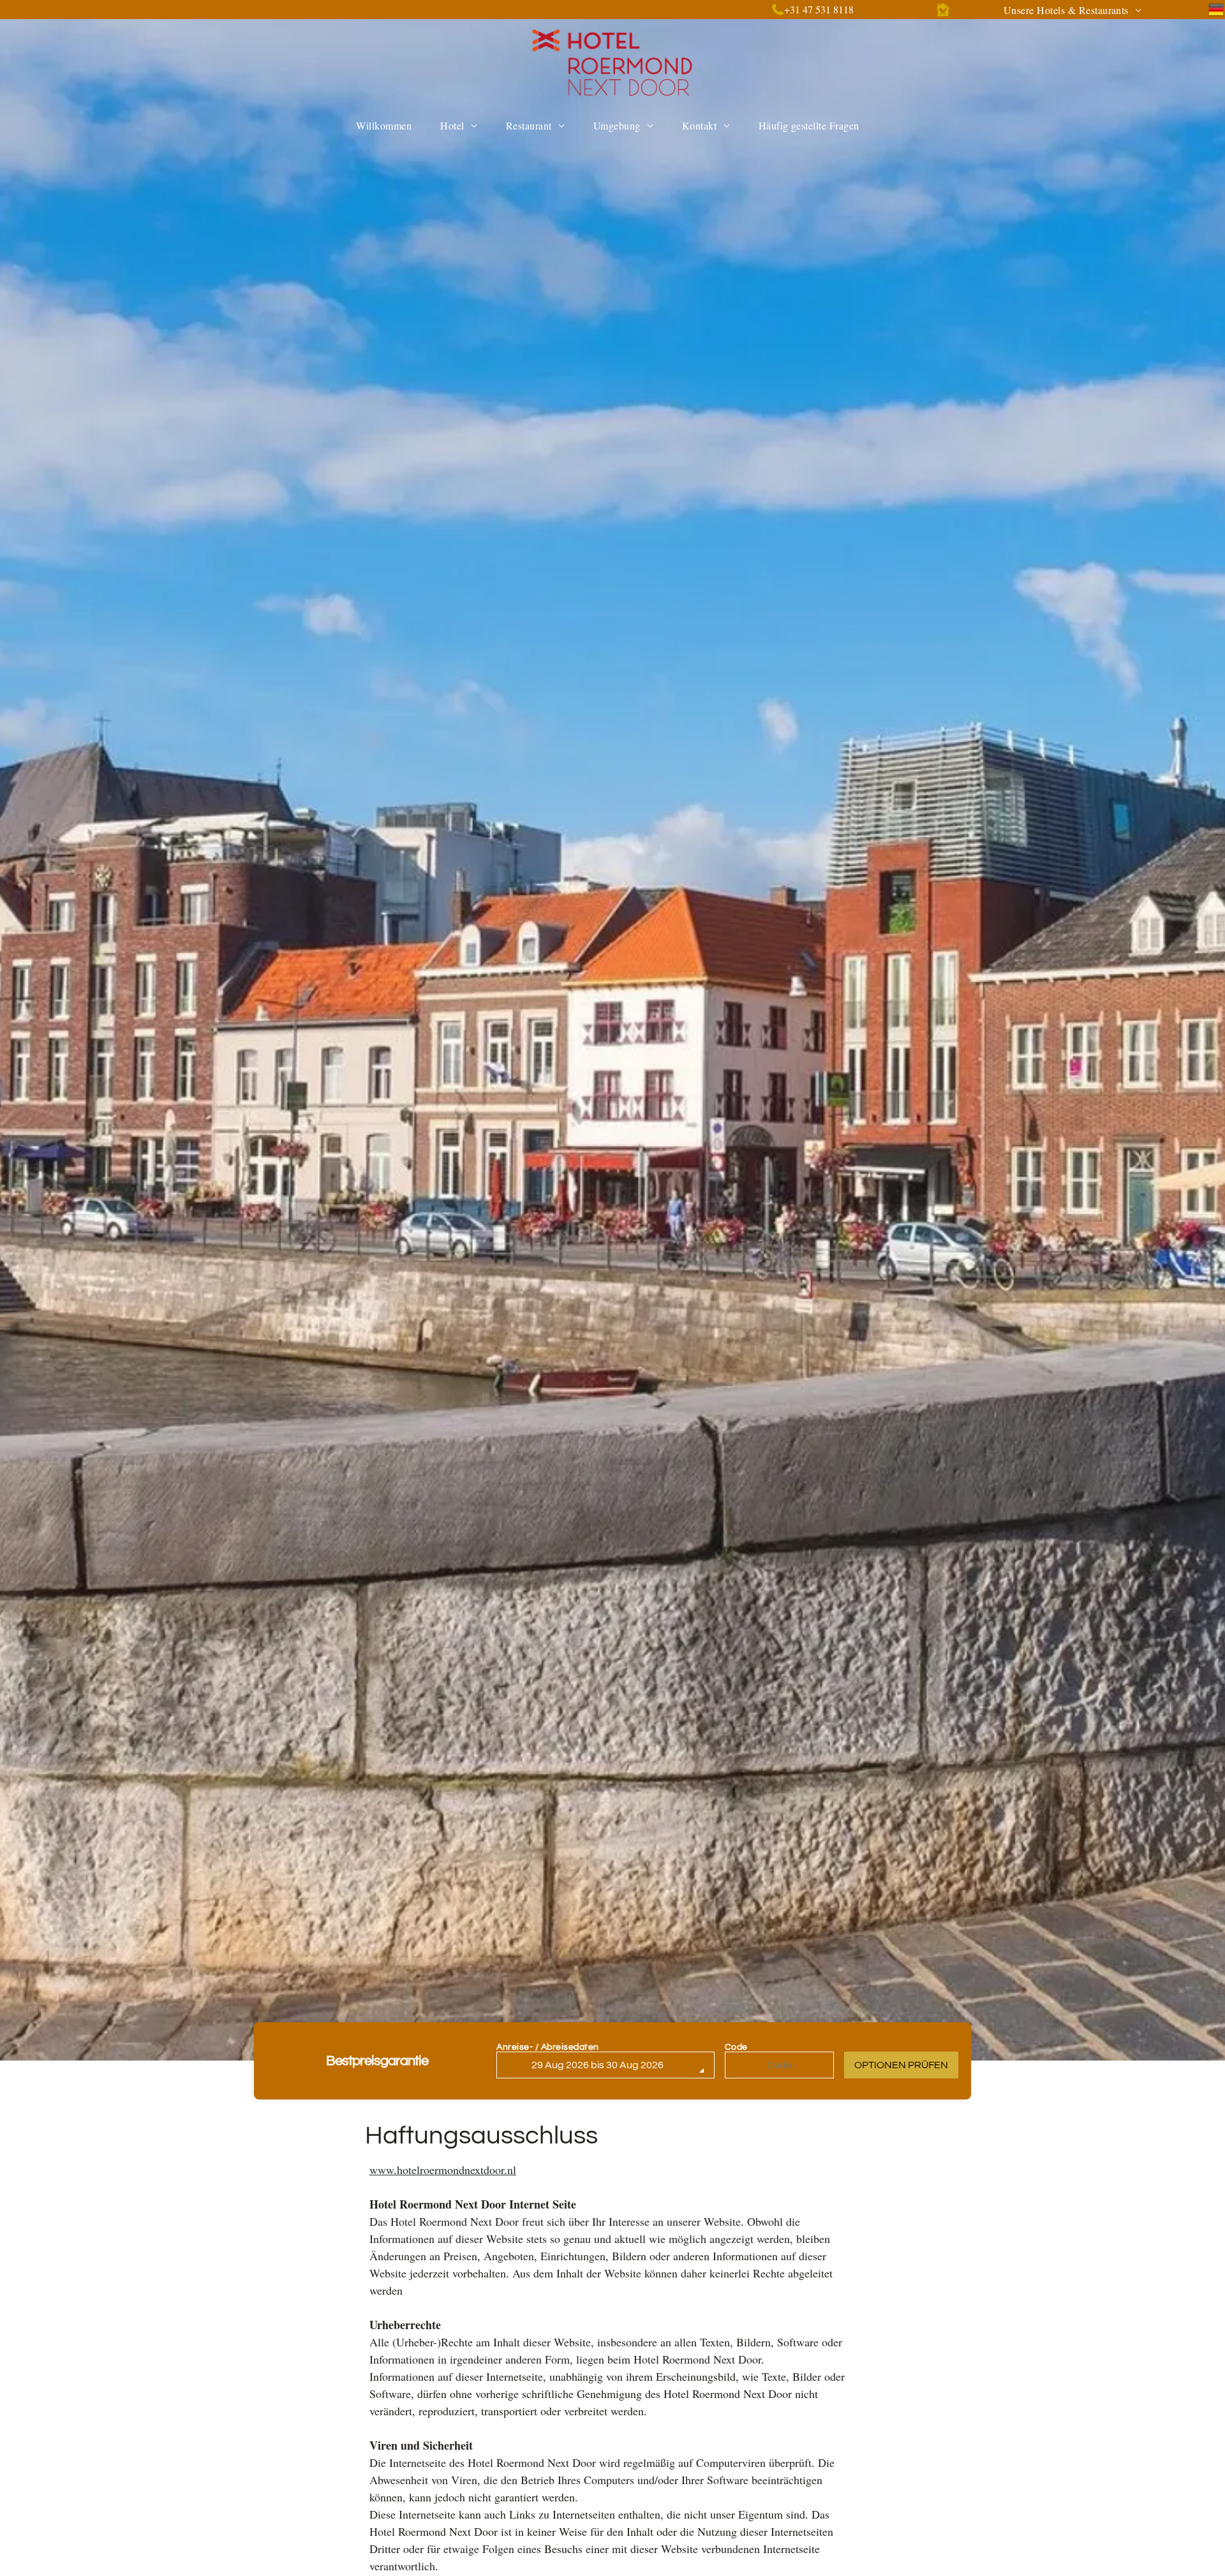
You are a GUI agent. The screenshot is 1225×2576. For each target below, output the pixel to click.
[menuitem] (1073, 10)
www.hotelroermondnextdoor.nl (443, 2170)
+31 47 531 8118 (819, 9)
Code (736, 2047)
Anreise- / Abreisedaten (548, 2047)
